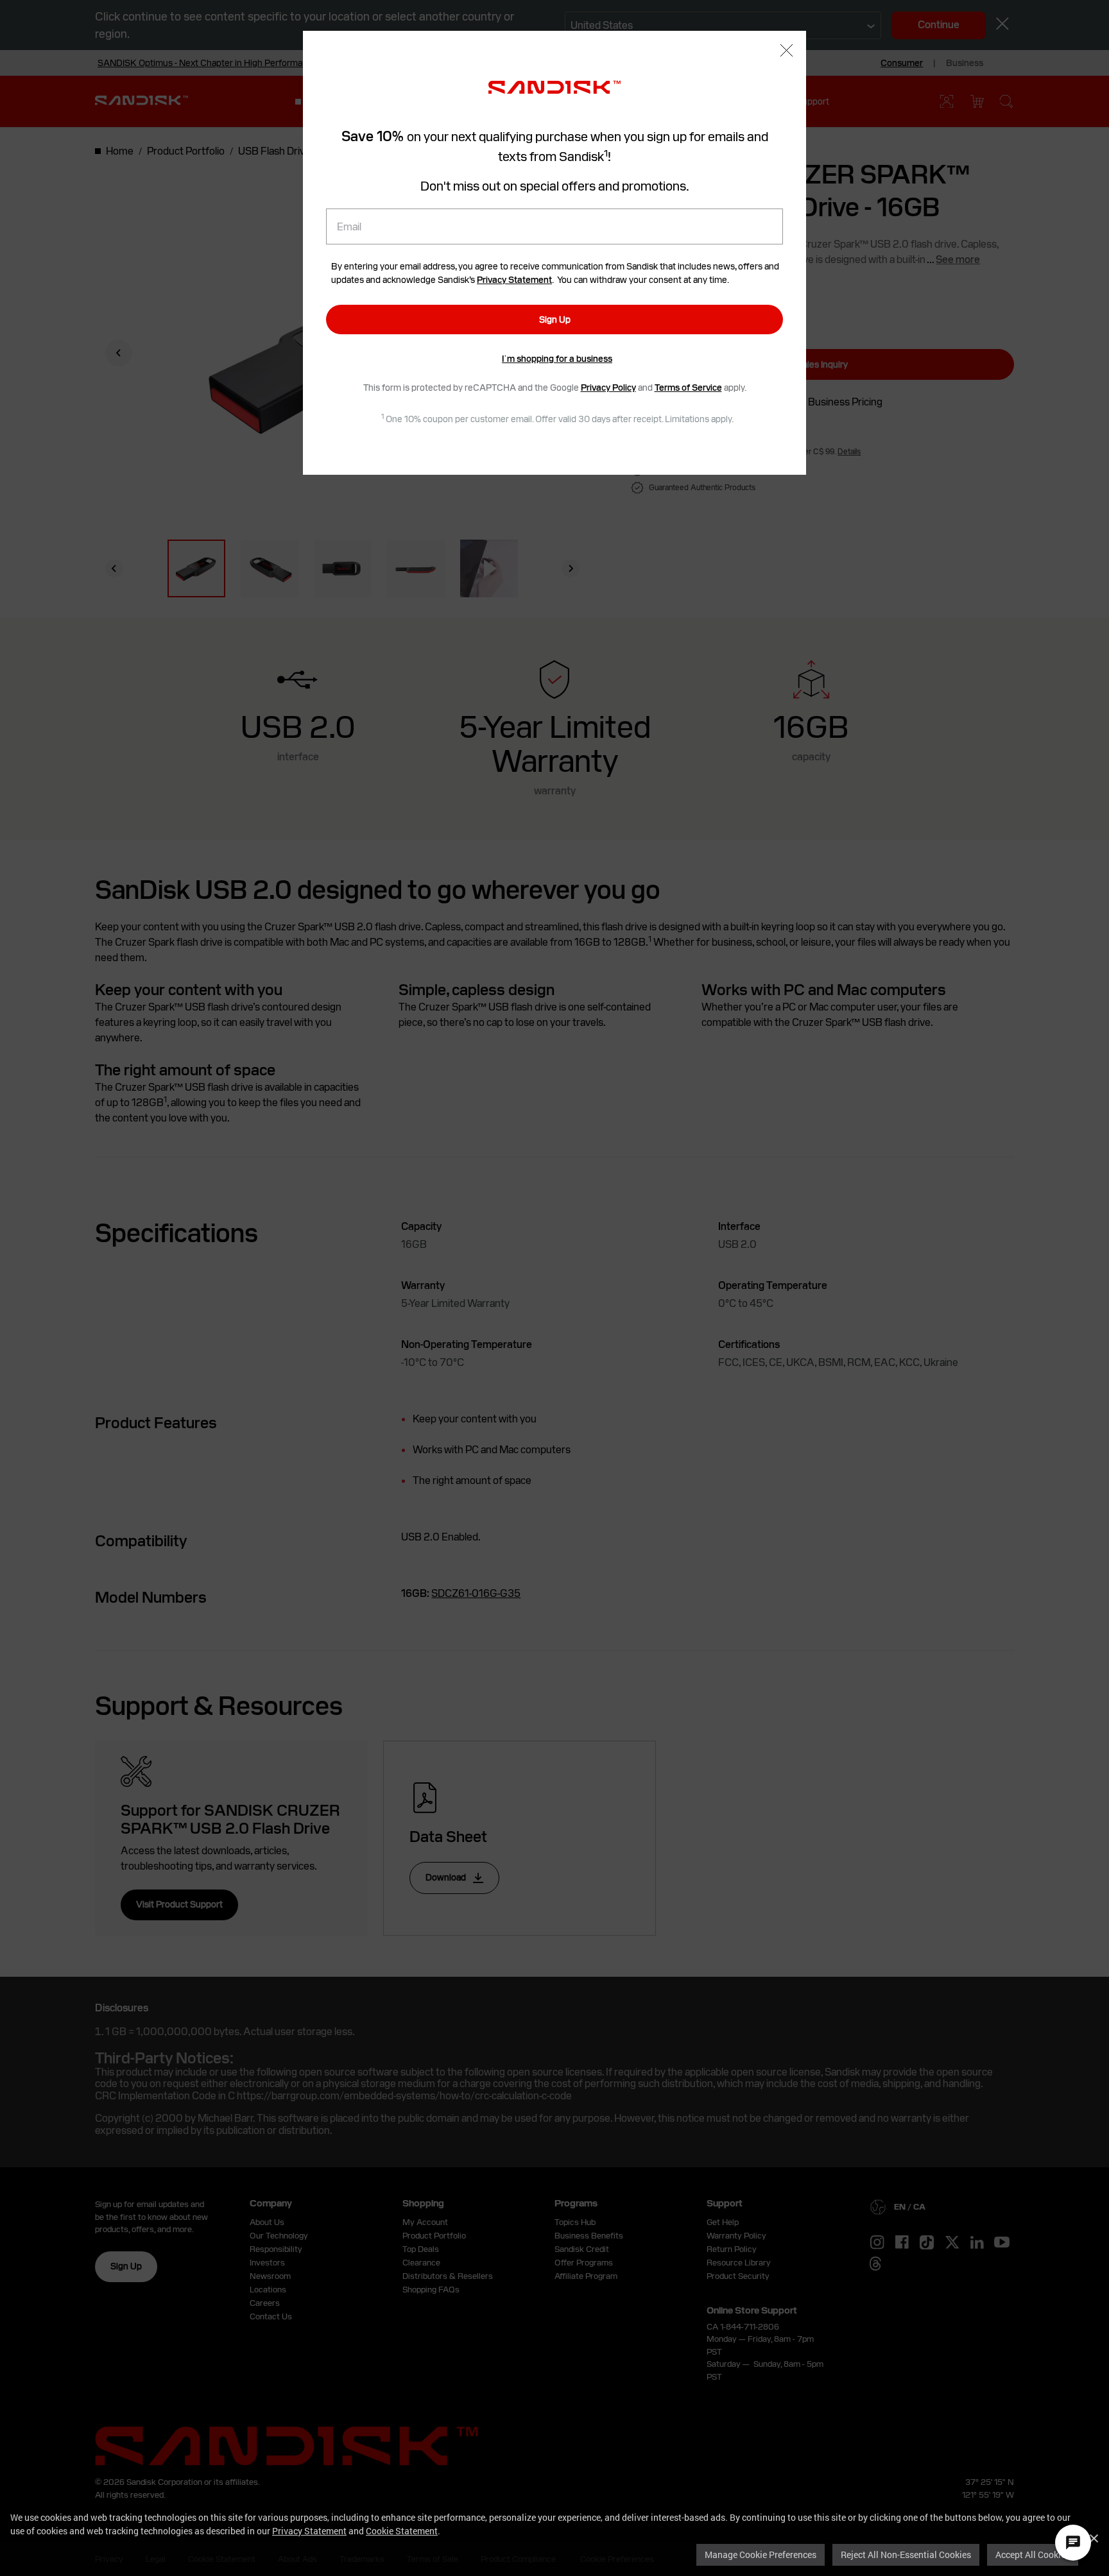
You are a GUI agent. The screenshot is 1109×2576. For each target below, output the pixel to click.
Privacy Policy (608, 388)
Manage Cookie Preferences (761, 2555)
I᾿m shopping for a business (557, 359)
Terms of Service (688, 388)
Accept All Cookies (1033, 2555)
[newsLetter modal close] (787, 52)
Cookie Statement (402, 2531)
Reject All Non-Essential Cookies (906, 2555)
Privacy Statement (309, 2531)
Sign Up (555, 320)
